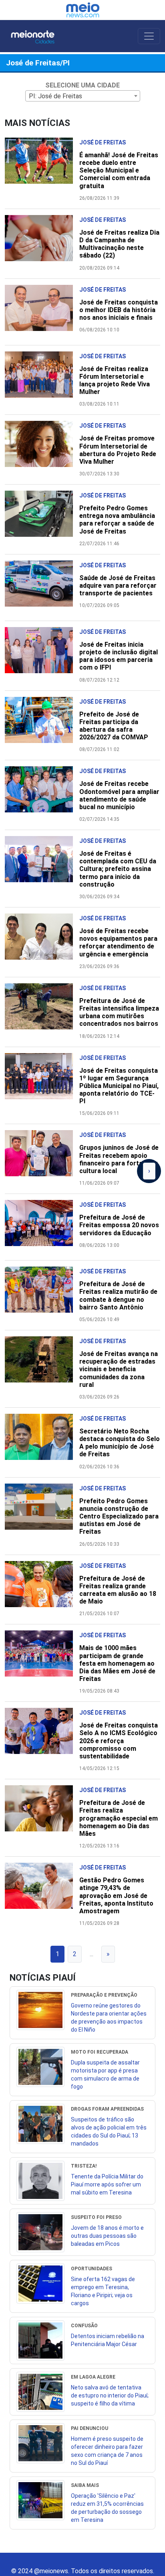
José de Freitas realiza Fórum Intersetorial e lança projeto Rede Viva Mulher (115, 381)
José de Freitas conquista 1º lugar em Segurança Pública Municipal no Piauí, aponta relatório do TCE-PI (119, 1086)
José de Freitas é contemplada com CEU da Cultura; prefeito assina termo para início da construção (118, 869)
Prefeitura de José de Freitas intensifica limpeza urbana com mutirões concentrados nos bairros (119, 1012)
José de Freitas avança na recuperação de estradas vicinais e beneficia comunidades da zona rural (119, 1369)
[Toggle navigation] (149, 36)
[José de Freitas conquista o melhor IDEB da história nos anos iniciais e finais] (42, 312)
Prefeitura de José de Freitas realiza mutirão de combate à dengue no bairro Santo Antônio (118, 1296)
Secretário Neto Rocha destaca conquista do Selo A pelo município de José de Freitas (120, 1443)
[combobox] (83, 96)
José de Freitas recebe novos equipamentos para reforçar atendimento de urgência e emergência (118, 943)
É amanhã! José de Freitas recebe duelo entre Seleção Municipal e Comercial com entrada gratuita (119, 171)
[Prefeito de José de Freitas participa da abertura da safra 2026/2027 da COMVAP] (42, 724)
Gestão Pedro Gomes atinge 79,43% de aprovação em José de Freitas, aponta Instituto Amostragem (116, 1896)
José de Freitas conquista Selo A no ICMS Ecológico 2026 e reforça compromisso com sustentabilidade (119, 1741)
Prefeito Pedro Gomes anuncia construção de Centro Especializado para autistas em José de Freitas (119, 1516)
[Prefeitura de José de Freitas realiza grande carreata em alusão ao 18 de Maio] (42, 1588)
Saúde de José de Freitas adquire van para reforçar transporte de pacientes (118, 586)
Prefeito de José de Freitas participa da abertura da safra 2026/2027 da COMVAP (114, 726)
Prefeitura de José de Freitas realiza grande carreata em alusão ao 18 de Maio (118, 1590)
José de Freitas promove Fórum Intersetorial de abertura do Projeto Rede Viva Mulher (118, 450)
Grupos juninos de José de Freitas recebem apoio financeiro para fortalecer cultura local (119, 1159)
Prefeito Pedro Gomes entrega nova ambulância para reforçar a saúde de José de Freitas (117, 520)
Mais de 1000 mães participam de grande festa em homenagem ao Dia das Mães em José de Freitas (117, 1663)
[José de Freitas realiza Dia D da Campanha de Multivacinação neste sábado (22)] (42, 242)
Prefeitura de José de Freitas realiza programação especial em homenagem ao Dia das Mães (119, 1818)
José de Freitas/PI (38, 63)
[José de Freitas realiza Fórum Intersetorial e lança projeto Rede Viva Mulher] (42, 379)
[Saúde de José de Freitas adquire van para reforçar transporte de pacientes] (42, 588)
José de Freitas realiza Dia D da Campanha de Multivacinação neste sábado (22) (119, 244)
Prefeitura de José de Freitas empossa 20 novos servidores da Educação (119, 1225)
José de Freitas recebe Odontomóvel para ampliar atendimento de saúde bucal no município (119, 795)
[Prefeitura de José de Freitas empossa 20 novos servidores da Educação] (42, 1227)
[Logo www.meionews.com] (83, 10)
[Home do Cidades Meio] (40, 36)
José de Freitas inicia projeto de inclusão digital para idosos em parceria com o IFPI (119, 656)
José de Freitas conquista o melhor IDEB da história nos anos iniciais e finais (119, 310)
